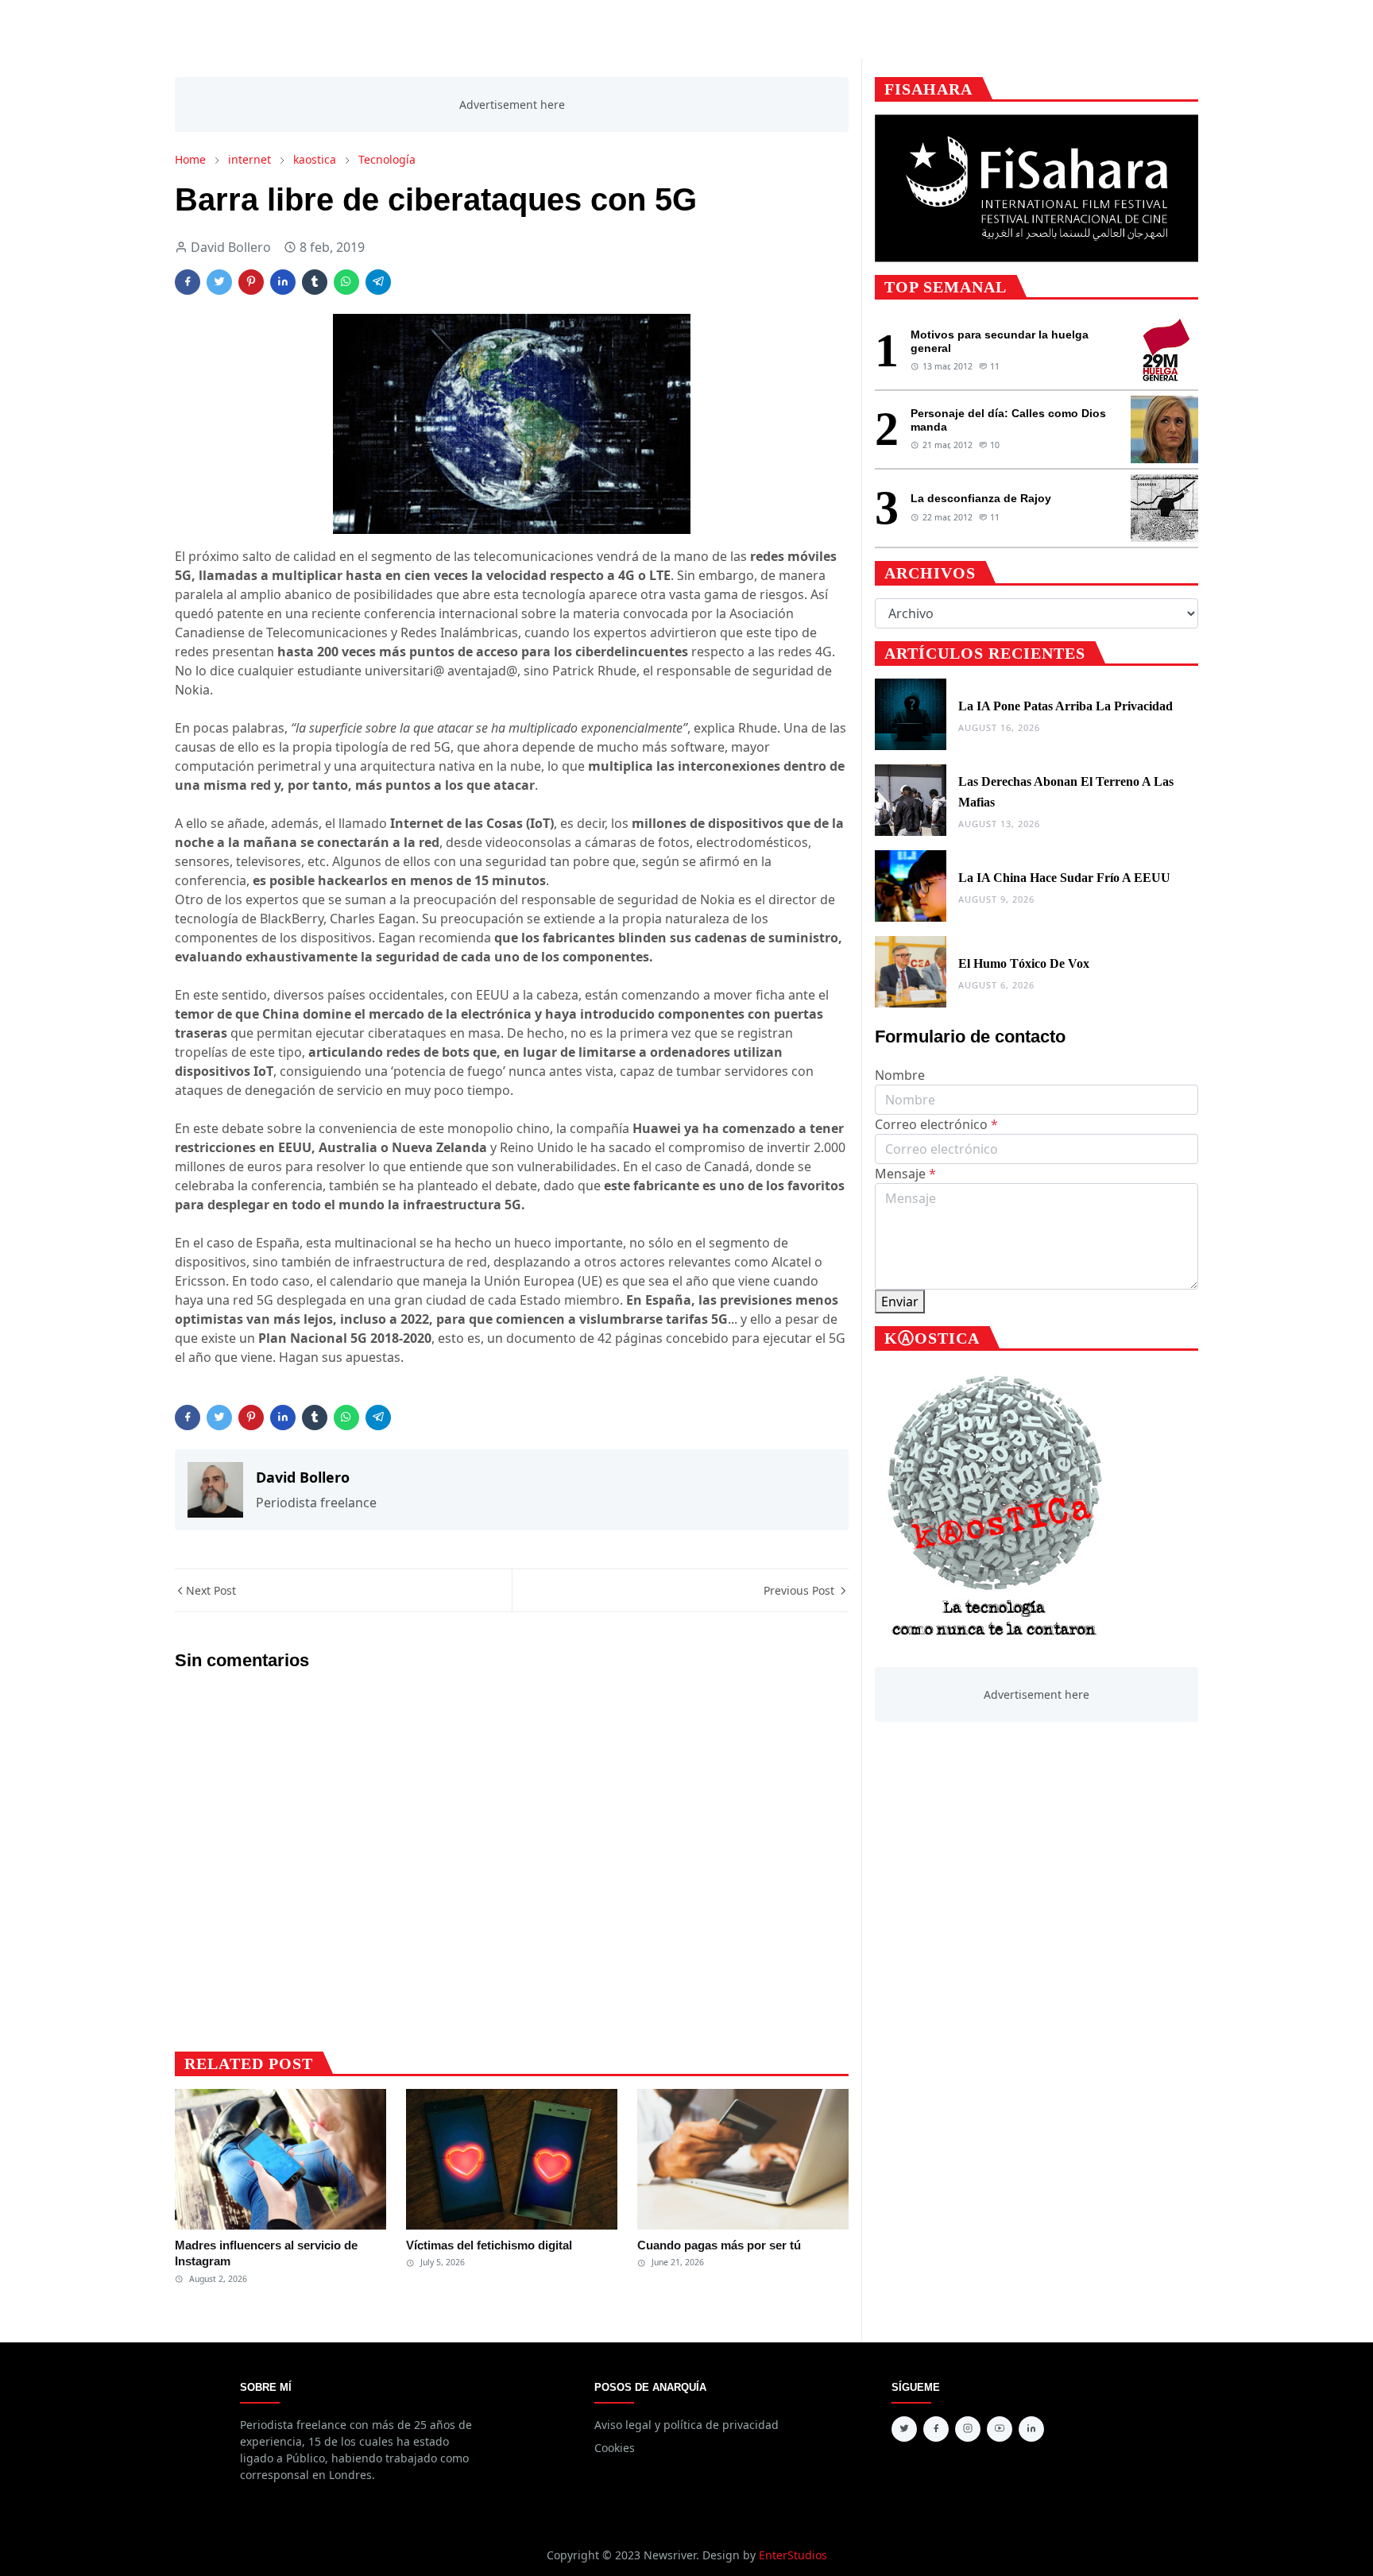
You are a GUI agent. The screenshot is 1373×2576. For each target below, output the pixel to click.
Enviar (900, 1302)
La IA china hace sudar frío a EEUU (1064, 878)
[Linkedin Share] (283, 282)
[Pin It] (251, 282)
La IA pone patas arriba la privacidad (1066, 706)
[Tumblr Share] (315, 282)
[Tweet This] (219, 282)
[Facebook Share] (188, 282)
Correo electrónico (936, 1124)
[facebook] (936, 2429)
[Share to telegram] (378, 282)
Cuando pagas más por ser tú (719, 2245)
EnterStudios (793, 2555)
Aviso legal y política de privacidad (686, 2425)
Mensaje (905, 1174)
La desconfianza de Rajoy (981, 498)
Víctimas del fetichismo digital (489, 2245)
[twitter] (904, 2429)
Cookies (615, 2448)
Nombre (900, 1075)
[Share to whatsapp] (346, 282)
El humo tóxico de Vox (1024, 963)
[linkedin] (1031, 2429)
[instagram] (968, 2429)
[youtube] (1000, 2429)
